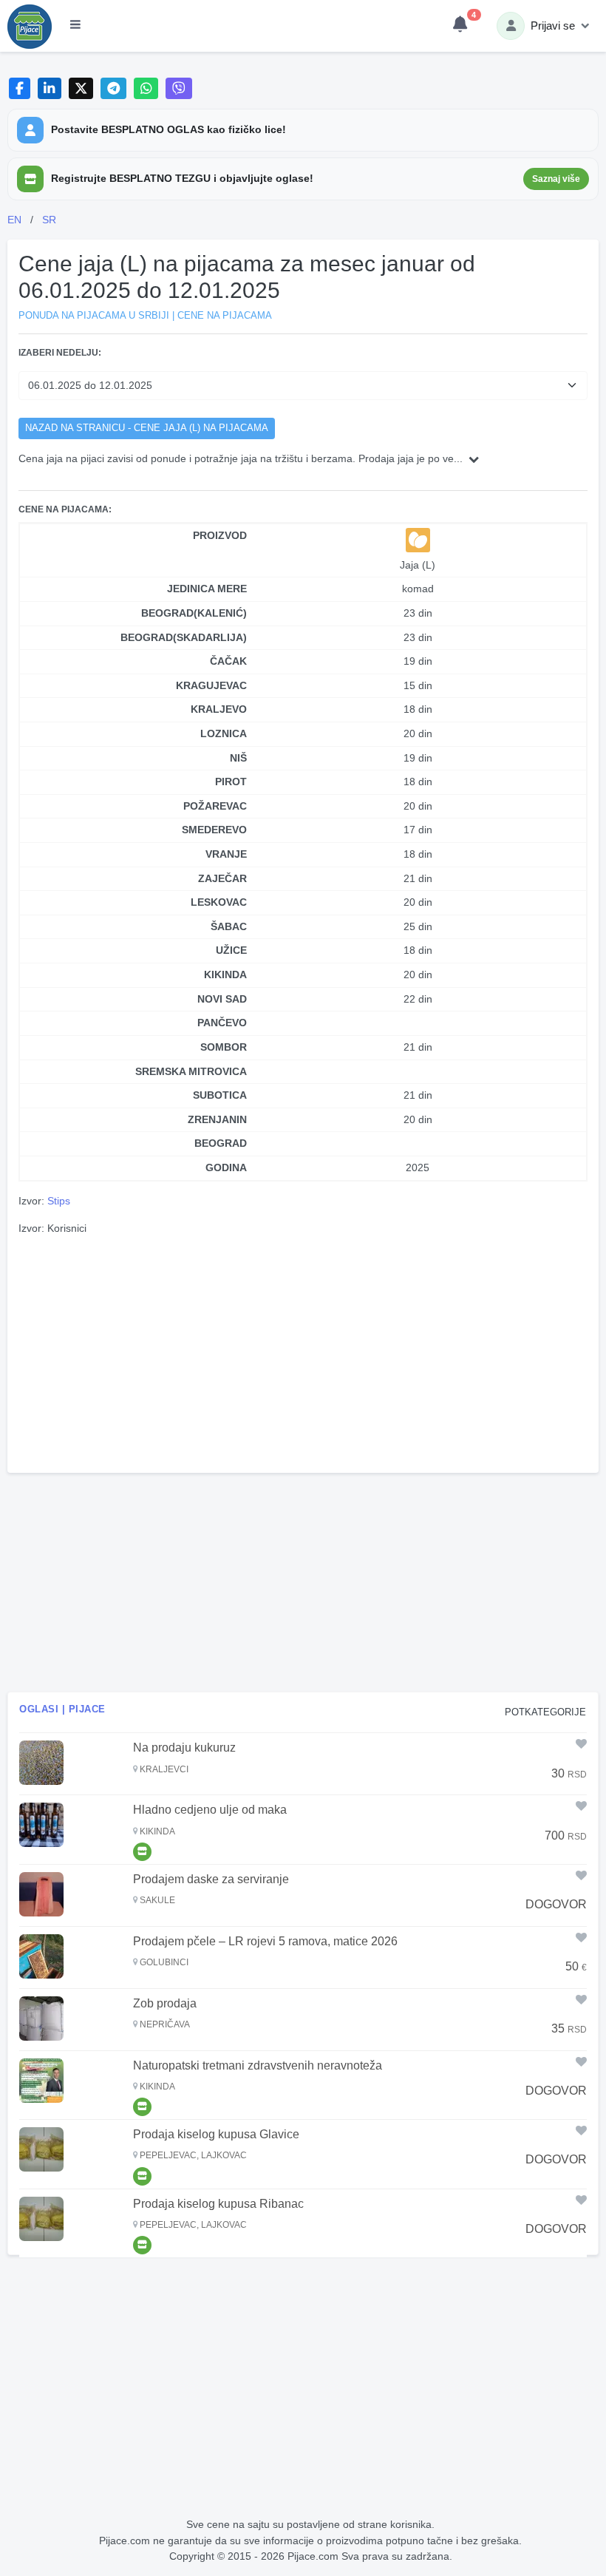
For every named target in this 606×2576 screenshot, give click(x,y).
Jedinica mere (207, 589)
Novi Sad (222, 999)
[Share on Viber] (179, 88)
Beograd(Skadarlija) (184, 637)
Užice (231, 950)
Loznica (224, 733)
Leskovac (219, 902)
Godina (226, 1167)
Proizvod (220, 535)
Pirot (231, 782)
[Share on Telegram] (114, 88)
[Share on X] (81, 88)
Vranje (226, 854)
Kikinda (225, 975)
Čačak (228, 661)
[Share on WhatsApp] (146, 88)
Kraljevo (219, 709)
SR (49, 220)
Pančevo (222, 1023)
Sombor (224, 1047)
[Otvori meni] (75, 26)
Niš (238, 758)
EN (14, 220)
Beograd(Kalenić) (194, 613)
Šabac (229, 926)
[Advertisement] (303, 1352)
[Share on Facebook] (20, 88)
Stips (59, 1201)
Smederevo (214, 830)
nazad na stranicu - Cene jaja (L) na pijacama (147, 428)
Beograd (221, 1143)
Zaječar (222, 878)
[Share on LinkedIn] (50, 88)
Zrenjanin (217, 1119)
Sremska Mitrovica (191, 1071)
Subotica (220, 1095)
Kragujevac (211, 685)
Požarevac (215, 806)
